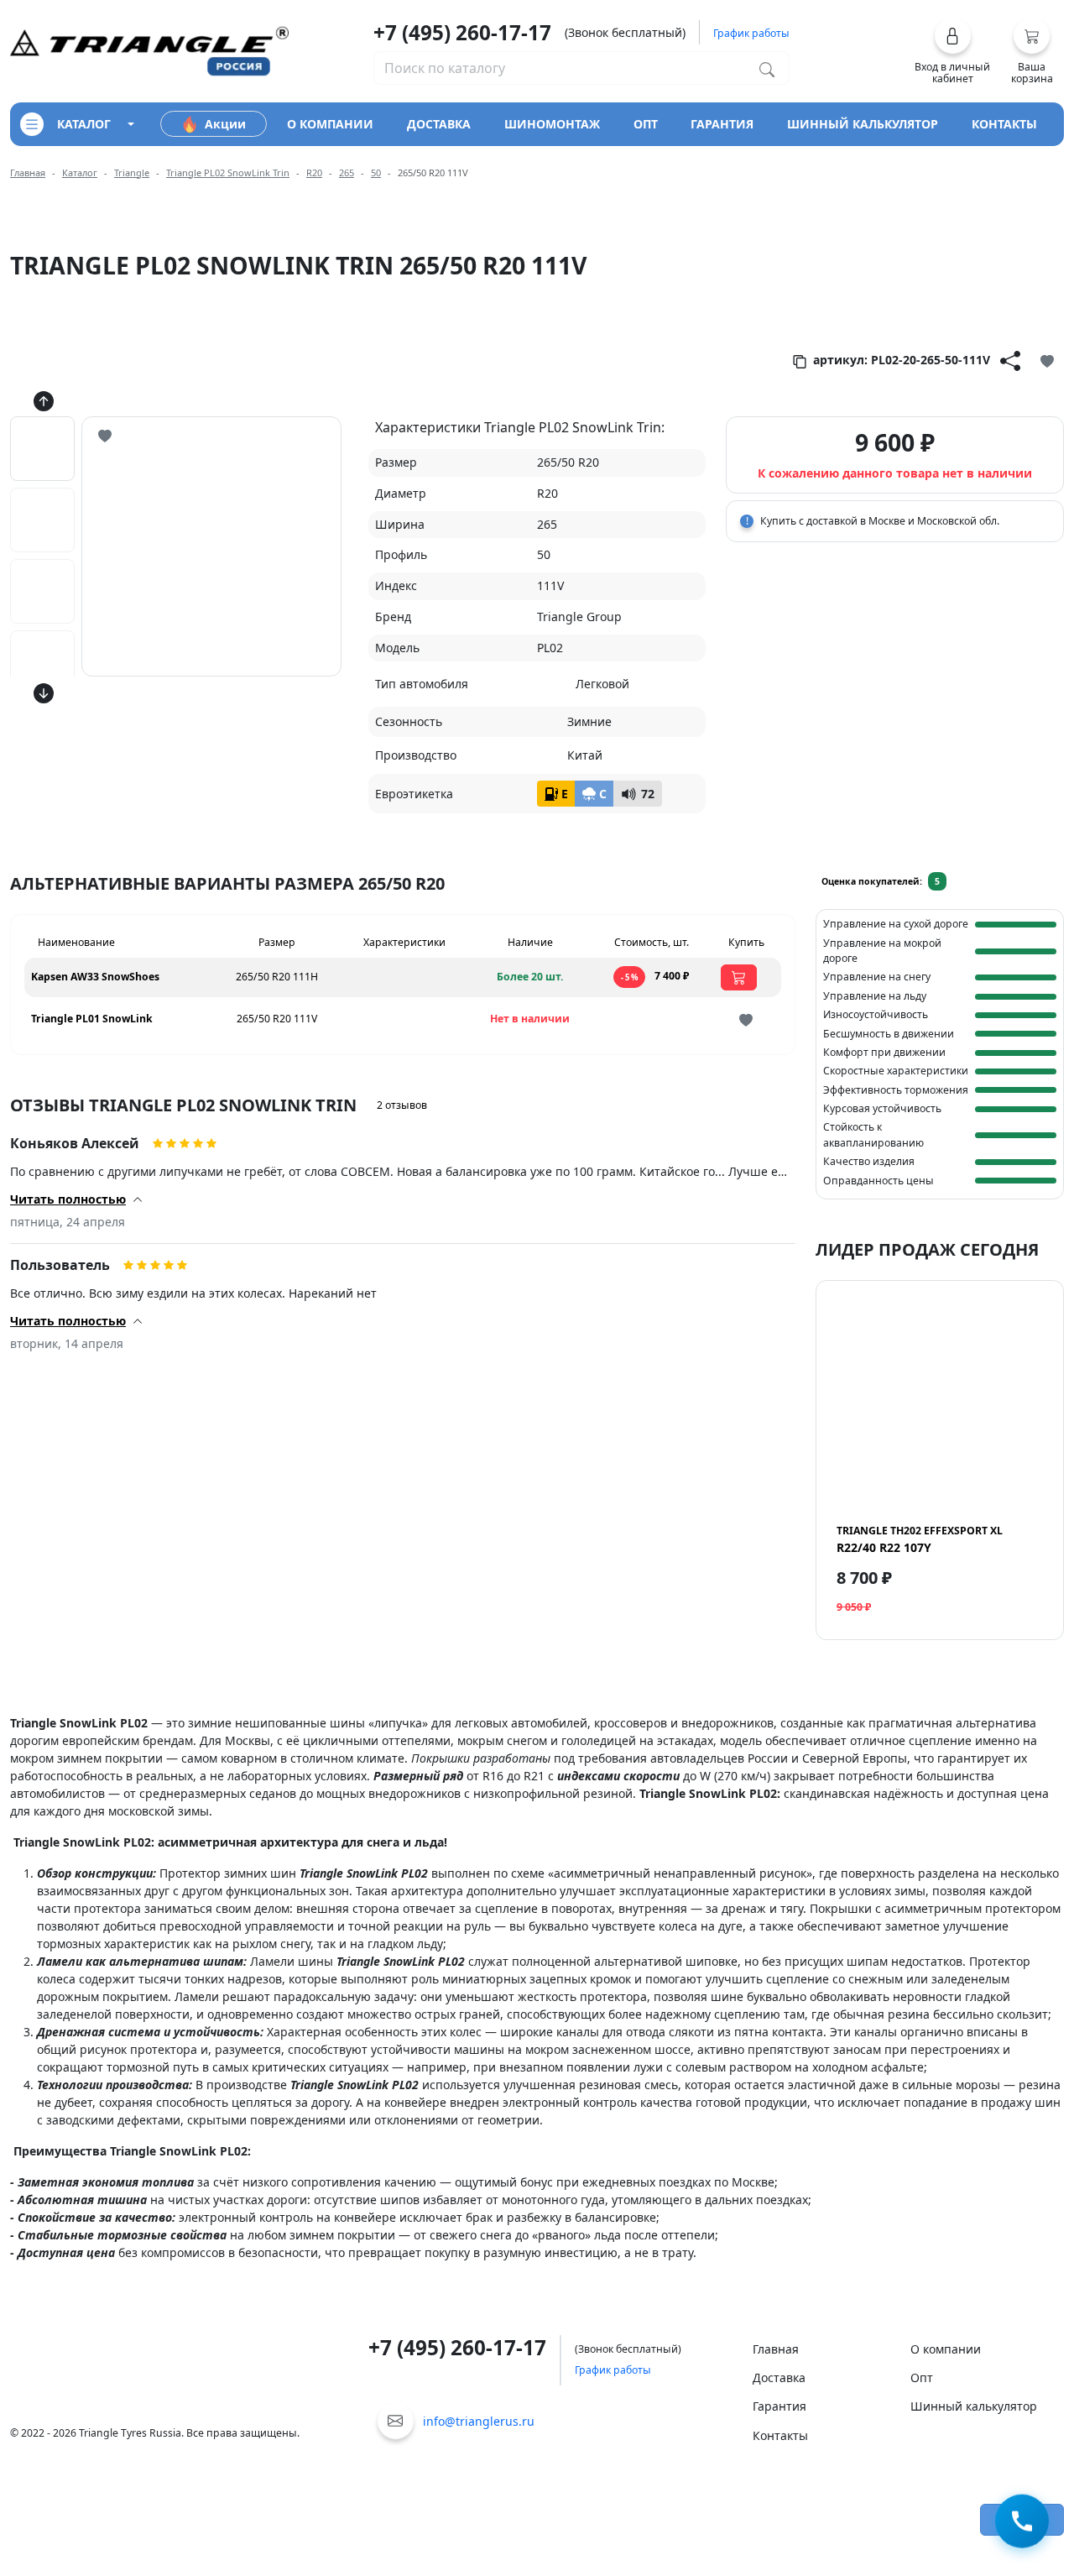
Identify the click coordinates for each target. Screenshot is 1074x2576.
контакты (1004, 124)
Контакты (780, 2435)
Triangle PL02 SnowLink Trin (228, 172)
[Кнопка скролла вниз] (44, 693)
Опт (922, 2377)
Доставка (779, 2377)
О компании (946, 2349)
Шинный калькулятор (974, 2406)
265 (347, 172)
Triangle (132, 172)
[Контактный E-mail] (396, 2421)
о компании (330, 124)
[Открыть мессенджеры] (1022, 2523)
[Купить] (739, 977)
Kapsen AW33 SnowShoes (95, 977)
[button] (953, 51)
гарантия (722, 124)
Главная (28, 172)
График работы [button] (751, 33)
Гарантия (779, 2406)
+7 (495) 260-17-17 (462, 32)
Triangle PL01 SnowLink (92, 1019)
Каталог (80, 172)
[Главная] (149, 50)
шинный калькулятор (863, 124)
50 (376, 172)
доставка (439, 124)
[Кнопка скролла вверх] (44, 401)
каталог (84, 124)
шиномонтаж (552, 124)
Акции (225, 124)
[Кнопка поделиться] (1010, 360)
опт (646, 124)
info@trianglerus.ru (479, 2421)
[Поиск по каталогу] (767, 68)
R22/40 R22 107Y (920, 1539)
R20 (314, 172)
